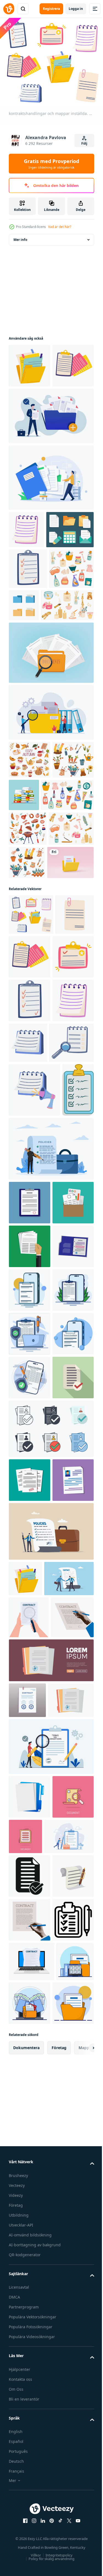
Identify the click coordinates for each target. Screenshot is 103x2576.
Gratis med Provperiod (51, 164)
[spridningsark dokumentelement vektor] (33, 607)
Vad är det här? (60, 227)
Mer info (20, 236)
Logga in (76, 9)
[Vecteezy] (9, 9)
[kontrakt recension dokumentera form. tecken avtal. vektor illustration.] (29, 2247)
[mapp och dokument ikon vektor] (70, 683)
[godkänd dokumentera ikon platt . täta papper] (29, 1928)
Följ (84, 143)
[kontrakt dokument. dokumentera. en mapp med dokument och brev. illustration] (30, 2505)
